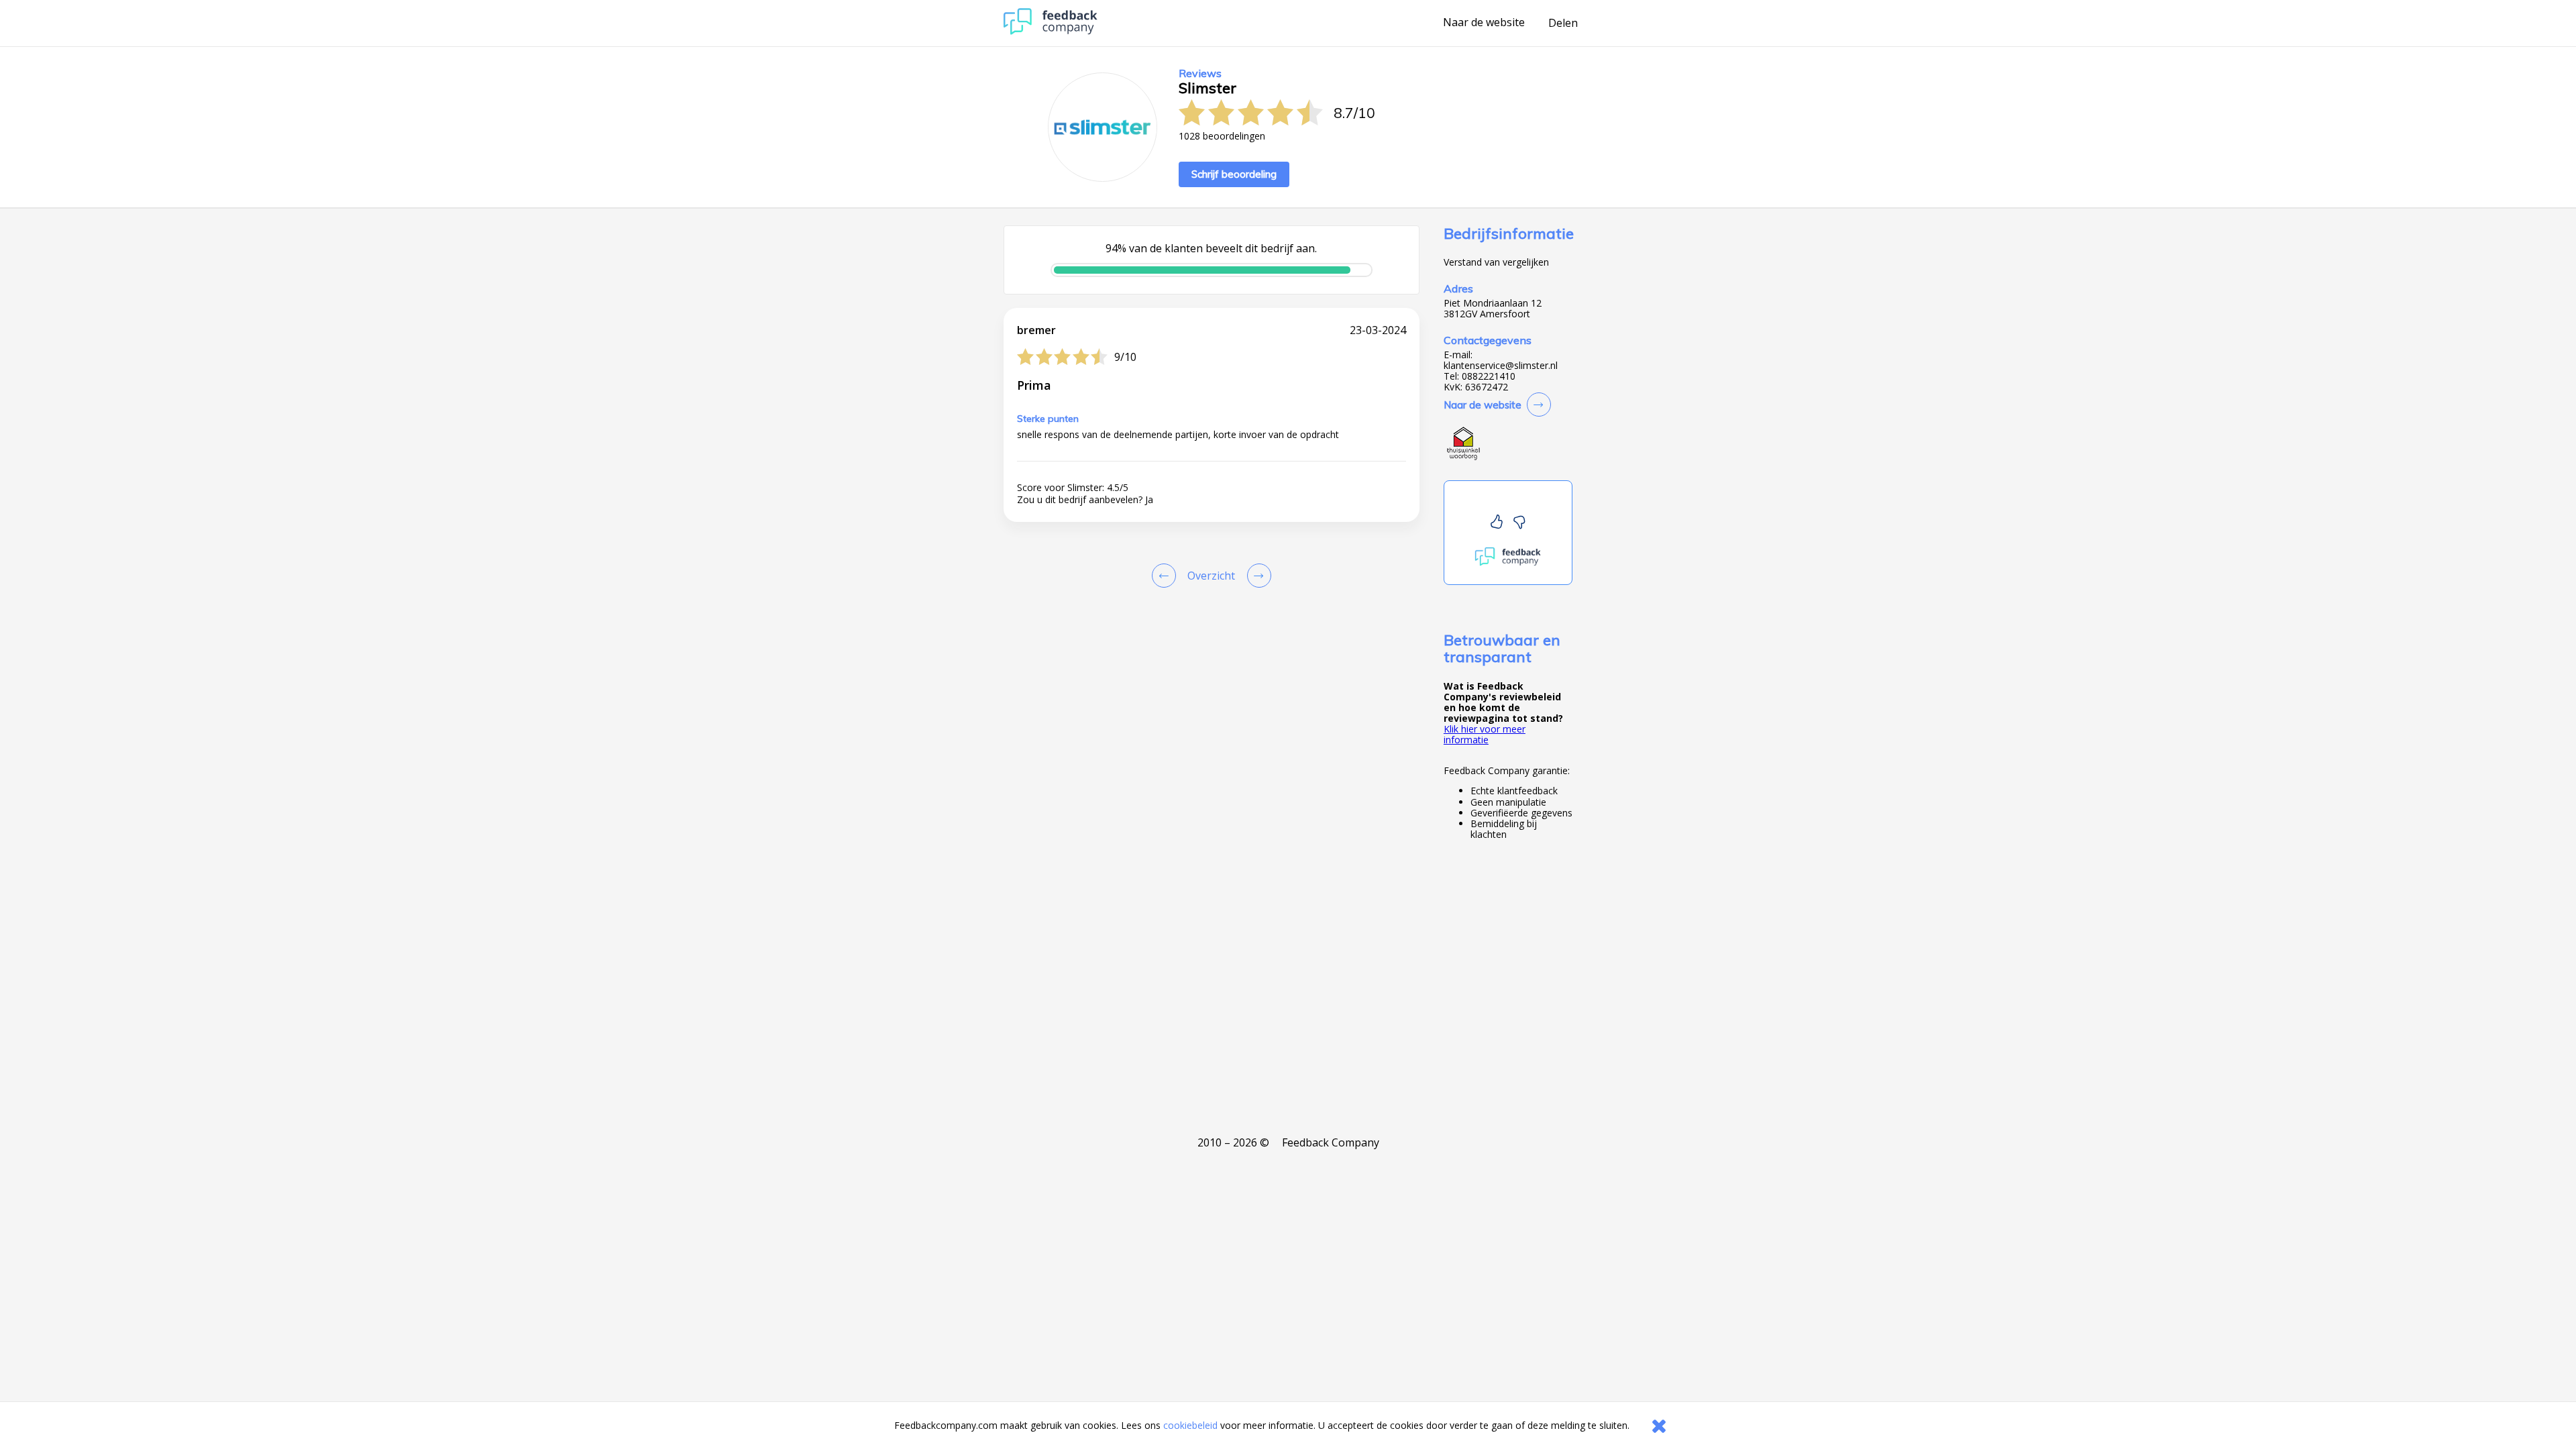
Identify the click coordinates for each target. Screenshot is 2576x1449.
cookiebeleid (1190, 1425)
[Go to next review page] (1256, 576)
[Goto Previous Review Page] (1167, 576)
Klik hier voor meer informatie (1485, 734)
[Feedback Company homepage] (1051, 31)
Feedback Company (1331, 1142)
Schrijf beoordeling (1234, 174)
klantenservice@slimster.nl (1501, 366)
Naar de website (1484, 23)
